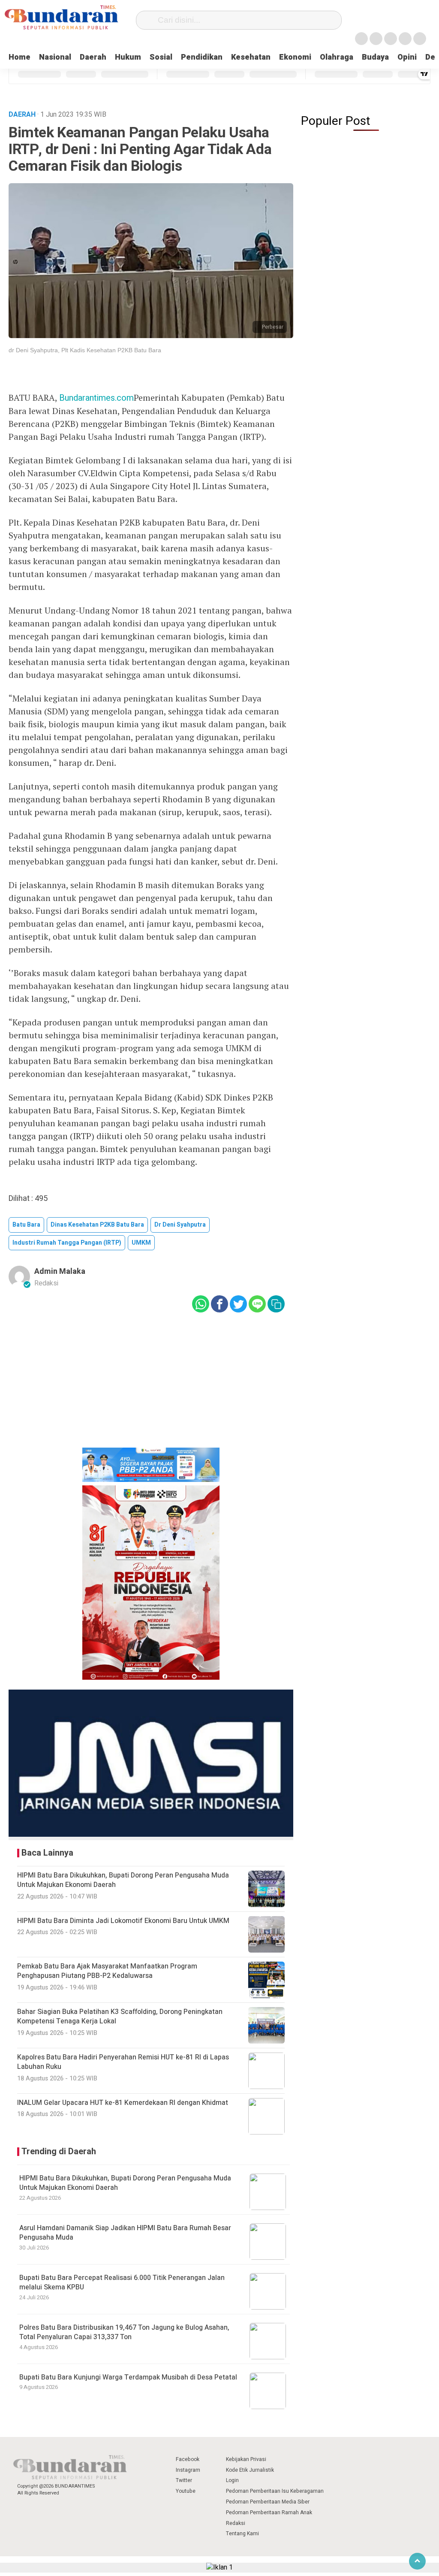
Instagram (188, 2470)
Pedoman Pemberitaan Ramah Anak (269, 2513)
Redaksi (236, 2523)
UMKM (141, 1243)
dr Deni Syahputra (180, 1225)
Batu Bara (26, 1225)
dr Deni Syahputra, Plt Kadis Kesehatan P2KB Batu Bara (85, 350)
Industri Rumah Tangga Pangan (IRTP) (67, 1243)
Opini (407, 57)
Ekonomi (295, 57)
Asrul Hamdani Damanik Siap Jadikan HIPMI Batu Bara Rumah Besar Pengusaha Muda (125, 2233)
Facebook (188, 2459)
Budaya (375, 57)
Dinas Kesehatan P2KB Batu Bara (97, 1225)
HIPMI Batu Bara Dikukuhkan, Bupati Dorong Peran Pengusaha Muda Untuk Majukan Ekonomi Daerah (125, 2183)
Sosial (161, 57)
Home (20, 57)
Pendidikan (202, 57)
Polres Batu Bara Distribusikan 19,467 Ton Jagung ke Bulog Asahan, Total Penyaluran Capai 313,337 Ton (124, 2332)
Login (232, 2480)
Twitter (184, 2480)
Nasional (55, 57)
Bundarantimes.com (96, 398)
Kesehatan (251, 57)
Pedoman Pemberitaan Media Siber (268, 2502)
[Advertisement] (151, 1386)
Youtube (186, 2491)
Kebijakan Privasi (246, 2459)
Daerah (93, 57)
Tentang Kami (242, 2534)
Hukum (128, 57)
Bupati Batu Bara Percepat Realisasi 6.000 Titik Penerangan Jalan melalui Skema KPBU (122, 2283)
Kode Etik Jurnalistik (250, 2470)
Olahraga (337, 57)
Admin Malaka (60, 1271)
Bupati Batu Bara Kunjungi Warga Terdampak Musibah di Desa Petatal (128, 2377)
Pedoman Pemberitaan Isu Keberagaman (275, 2491)
